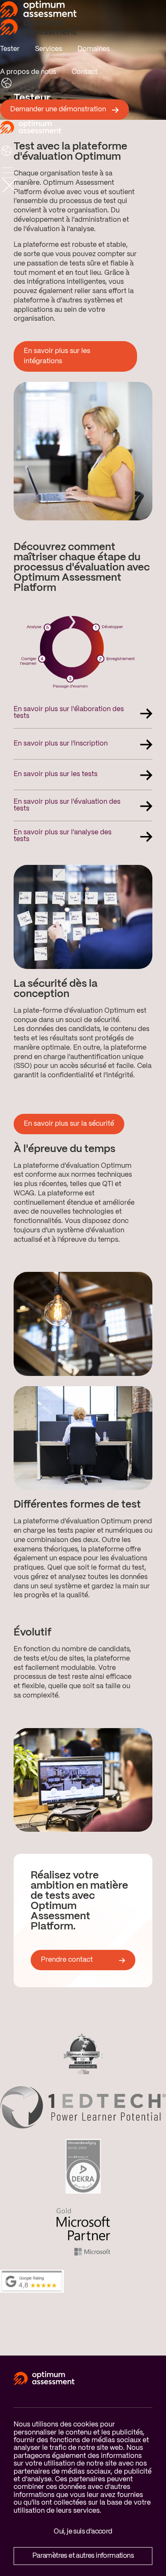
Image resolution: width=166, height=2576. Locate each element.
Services (49, 49)
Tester (10, 49)
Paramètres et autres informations (83, 2556)
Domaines (94, 49)
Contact (84, 72)
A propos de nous (28, 72)
